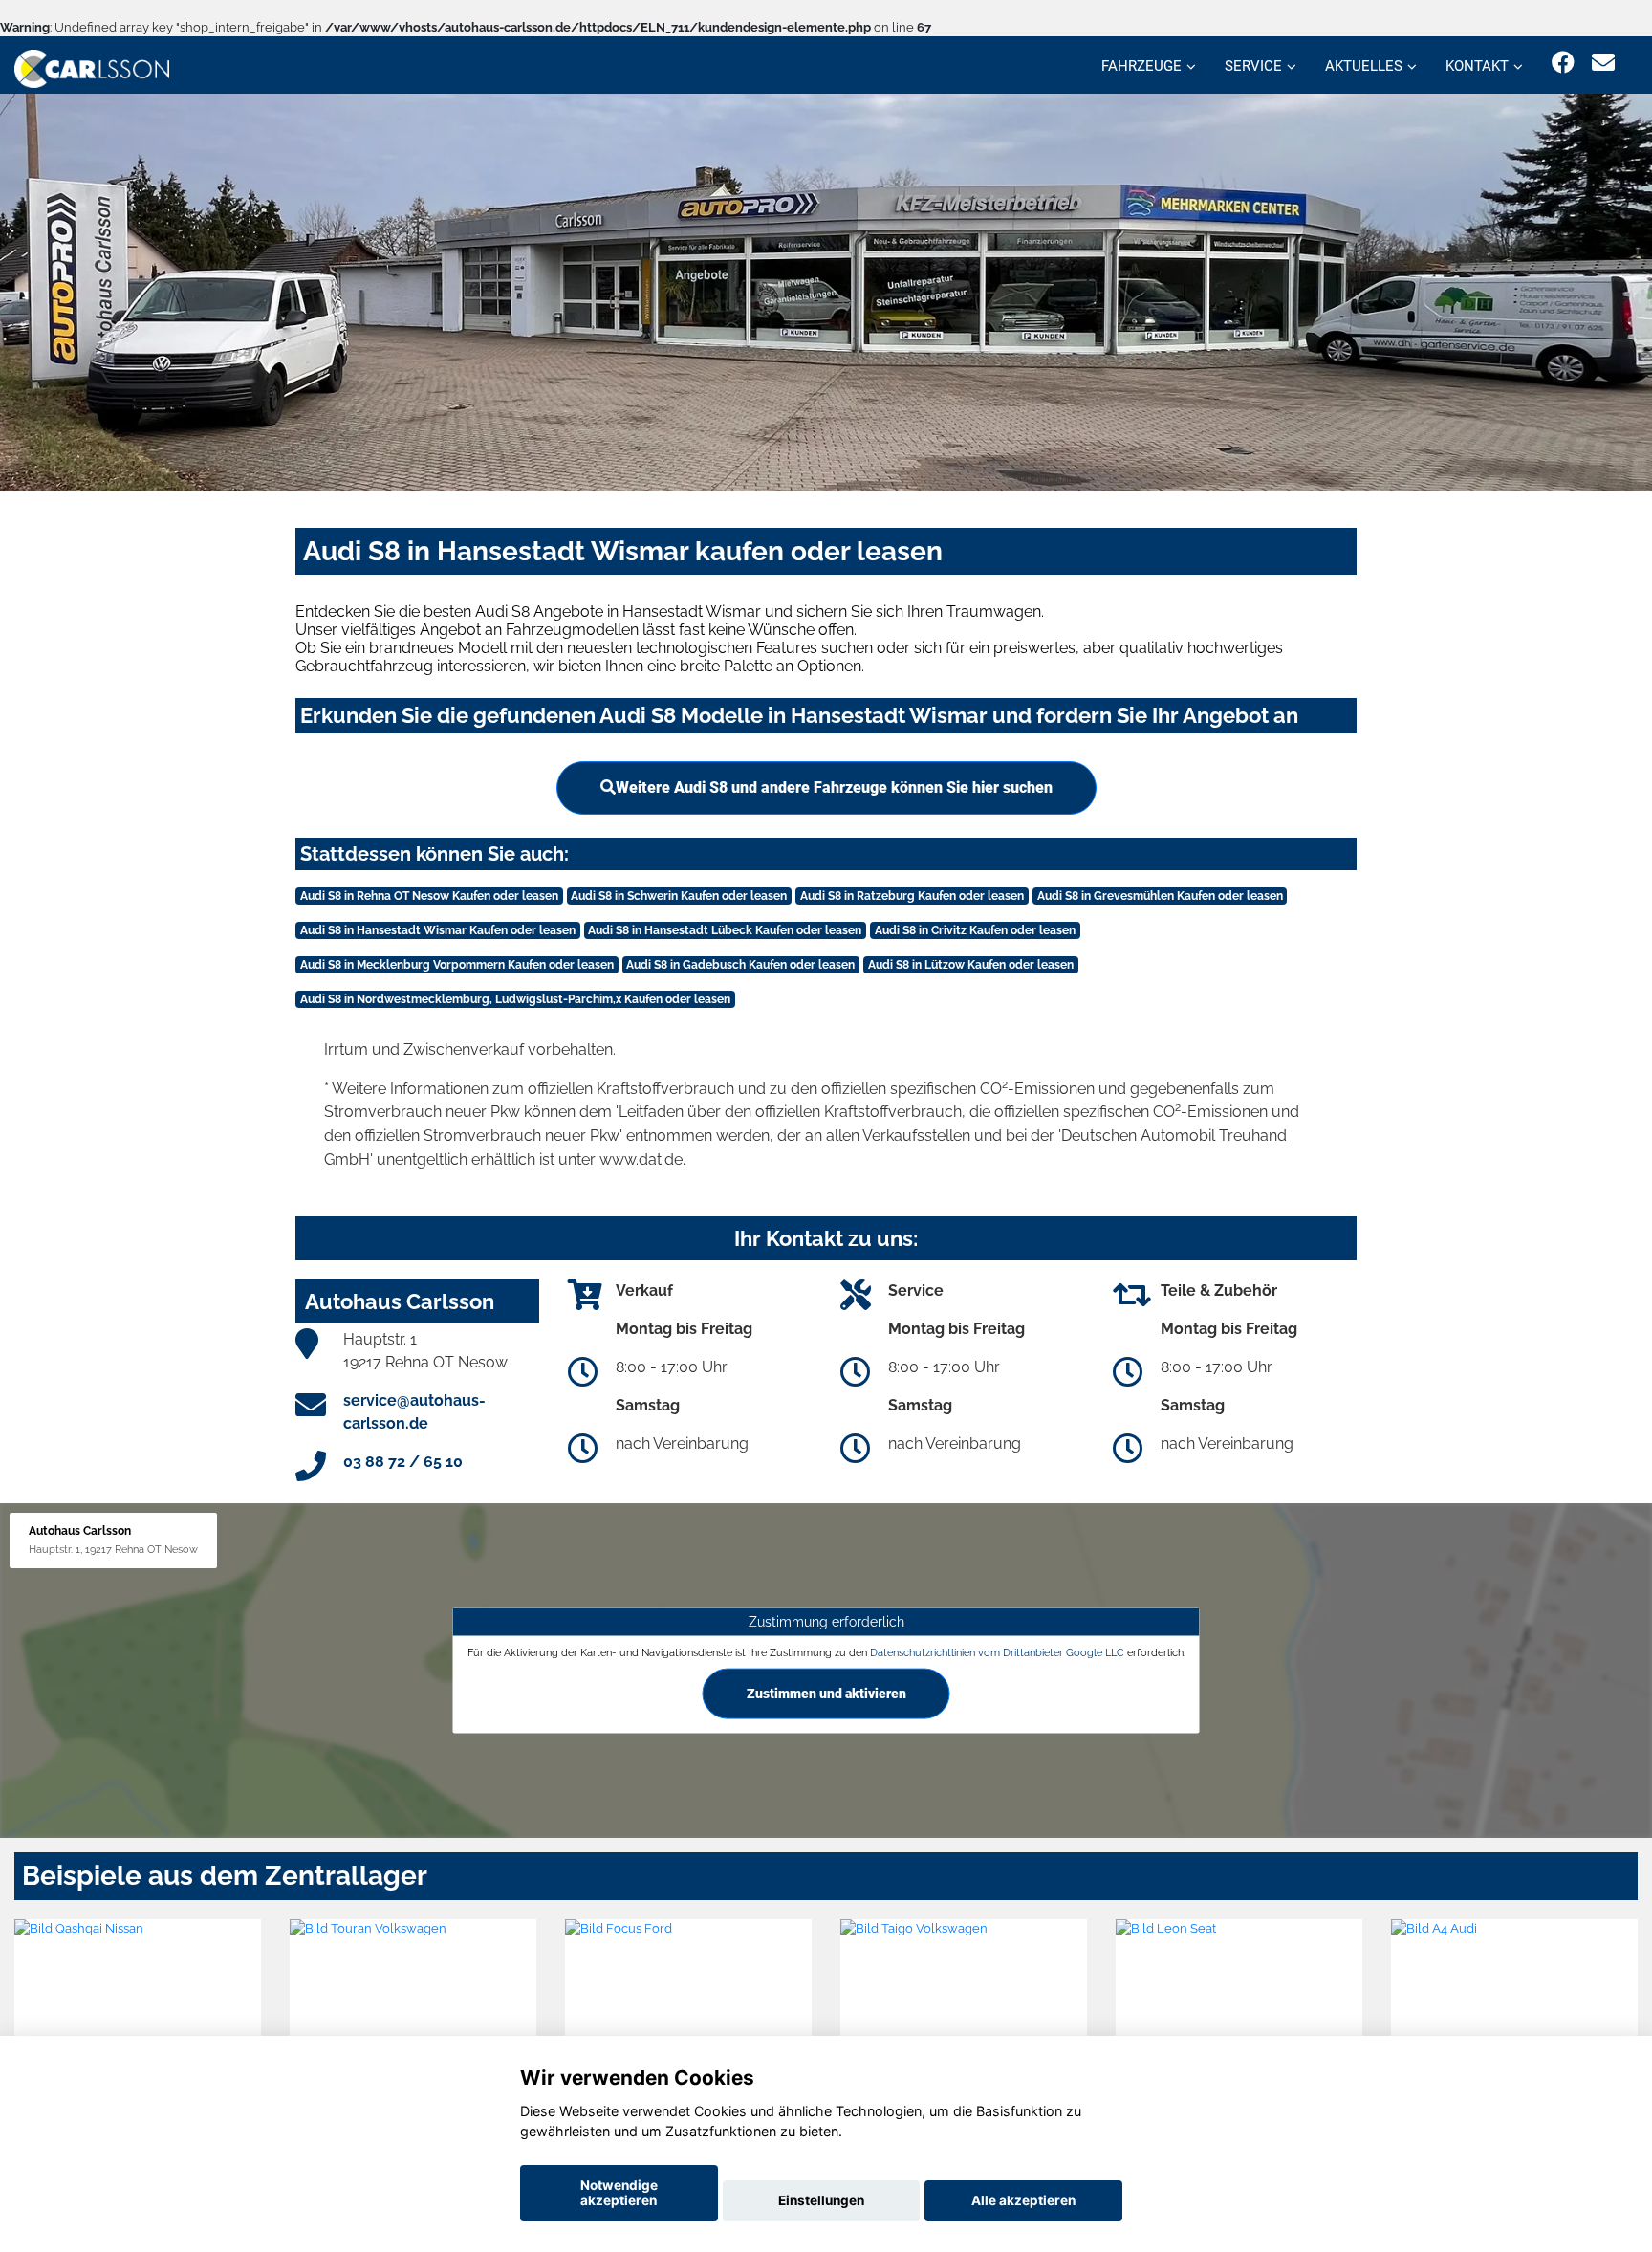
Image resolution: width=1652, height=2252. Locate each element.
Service (1253, 66)
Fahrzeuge (1141, 66)
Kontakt (1477, 66)
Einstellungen (821, 2200)
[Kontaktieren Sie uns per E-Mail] (1603, 63)
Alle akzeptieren (1023, 2200)
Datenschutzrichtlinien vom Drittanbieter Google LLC (997, 1652)
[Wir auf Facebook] (1563, 63)
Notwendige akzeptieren (619, 2193)
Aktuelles (1364, 66)
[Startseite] (92, 67)
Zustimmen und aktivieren (826, 1694)
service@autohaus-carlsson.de (414, 1412)
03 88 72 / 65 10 (403, 1462)
